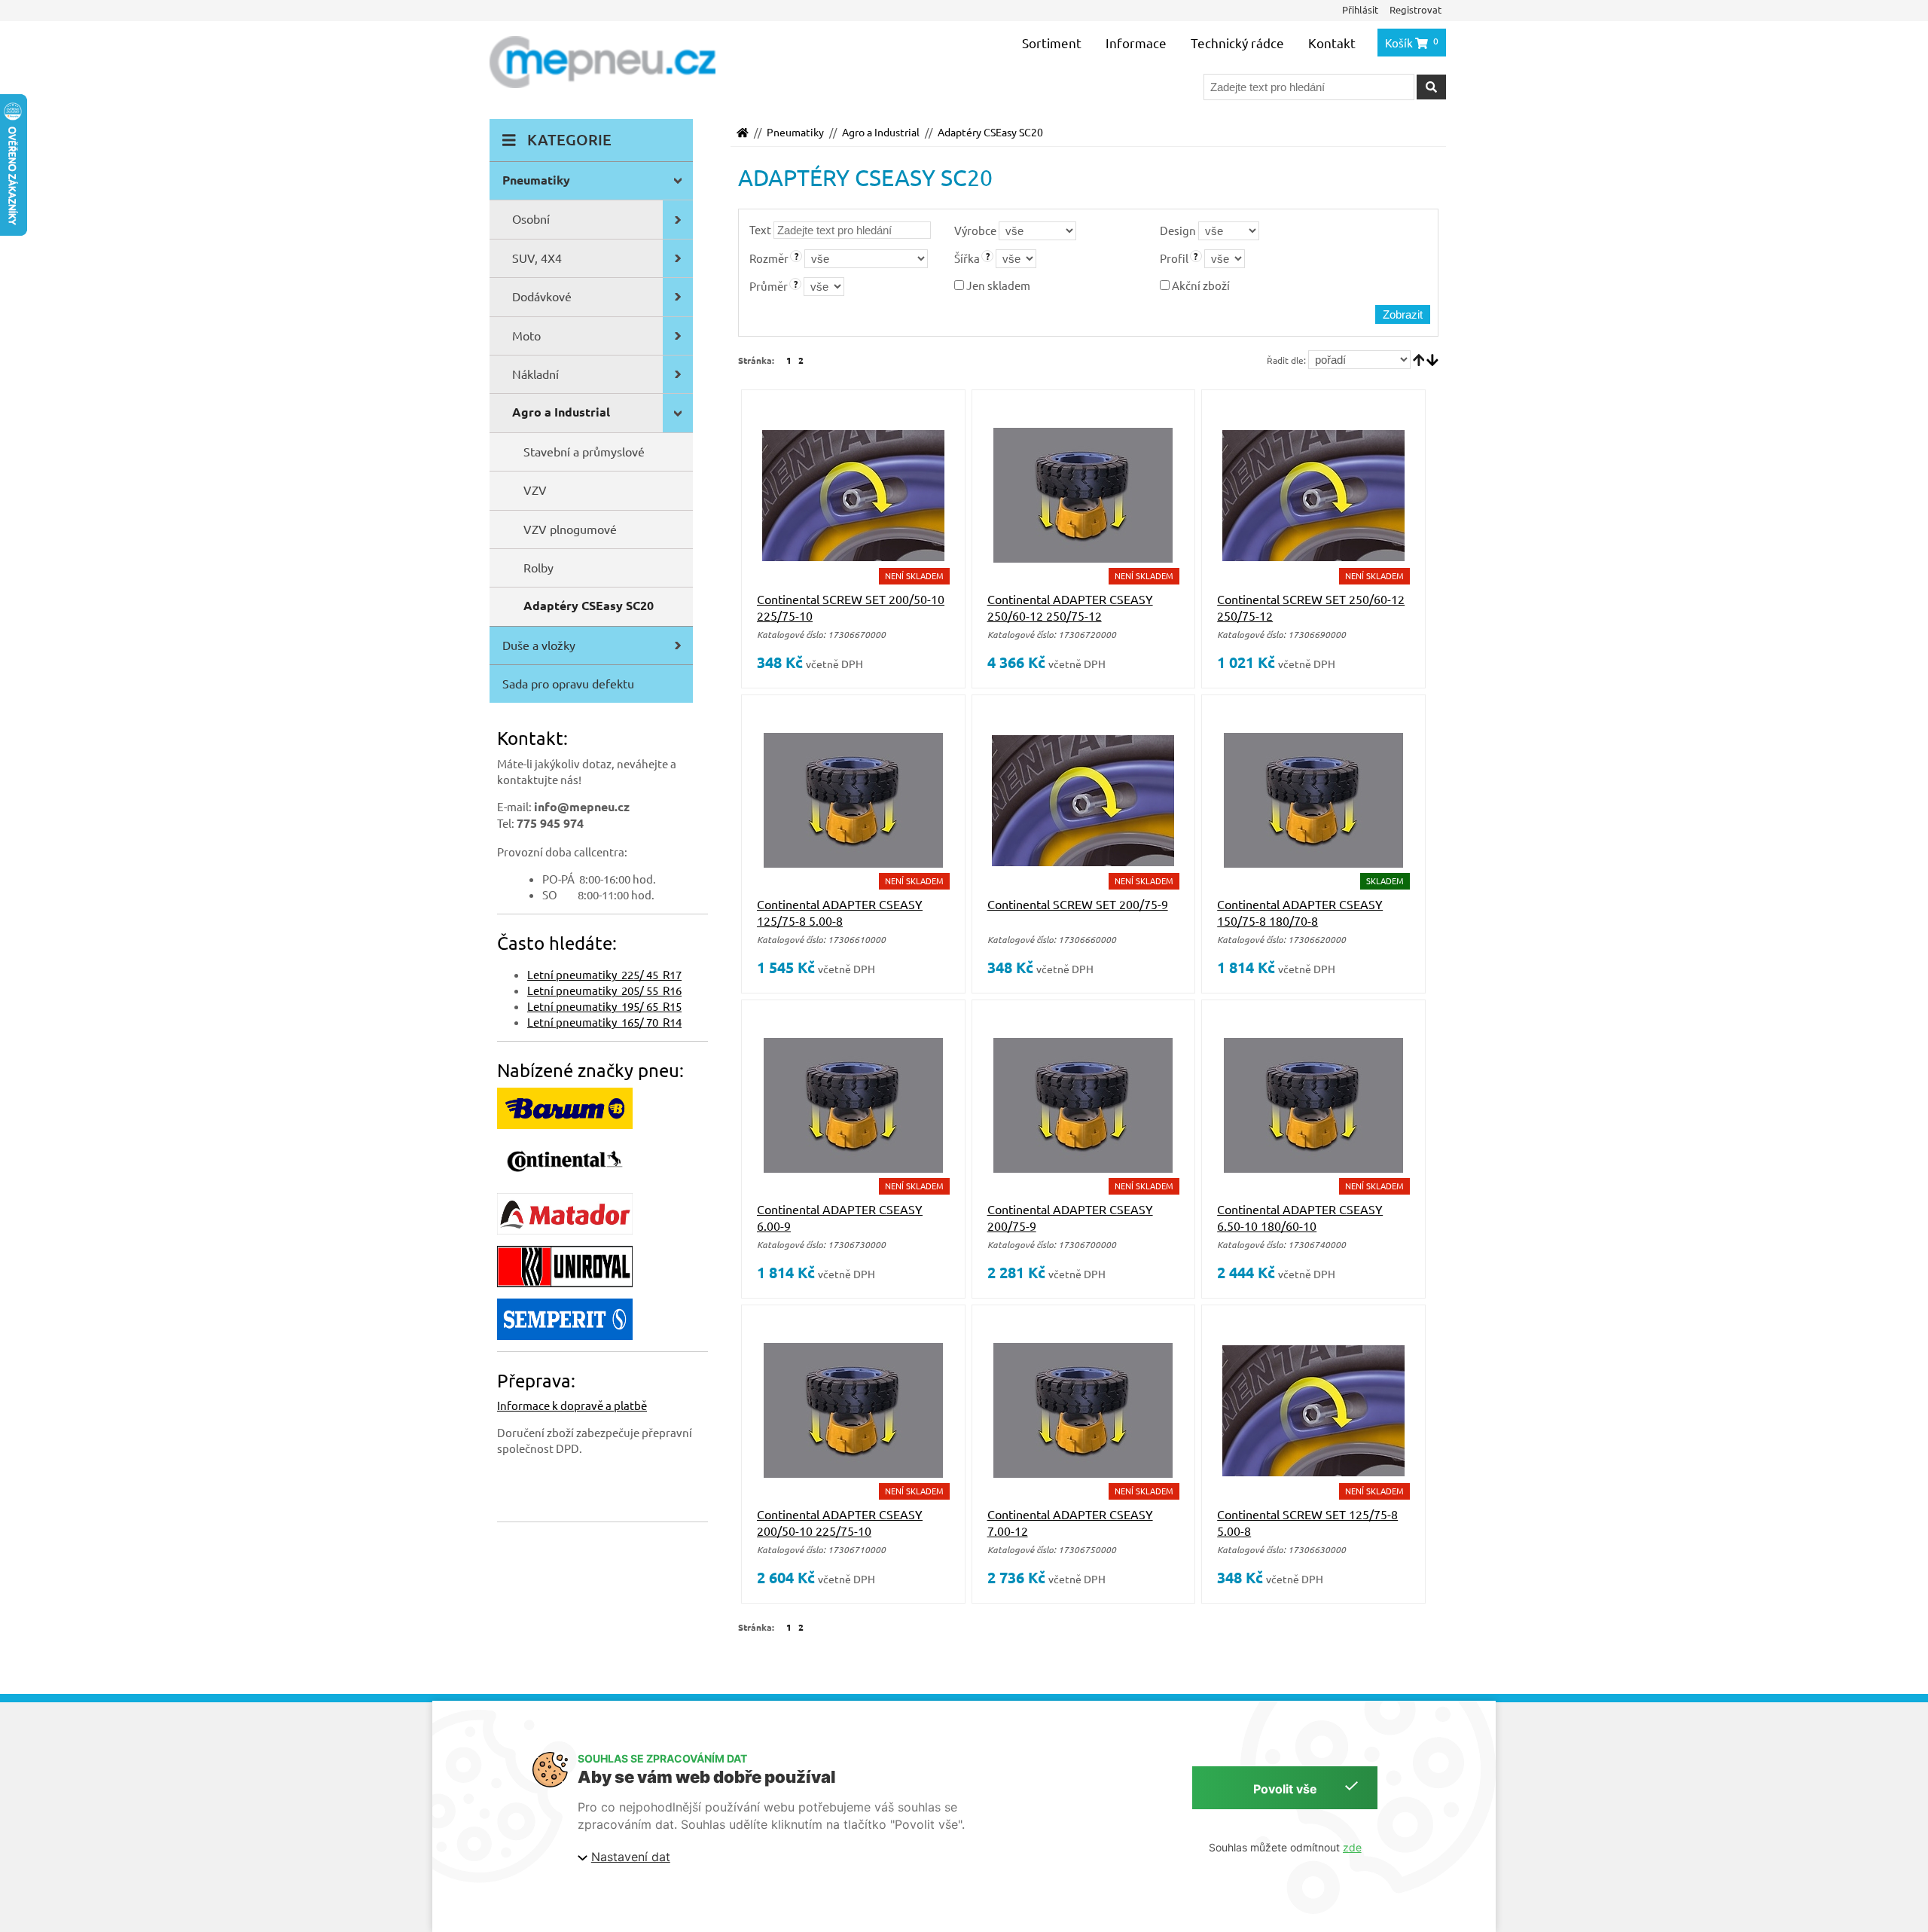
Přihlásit (1360, 9)
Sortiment (1052, 43)
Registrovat (1415, 9)
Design (1178, 230)
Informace (1136, 43)
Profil (1174, 258)
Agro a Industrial (881, 132)
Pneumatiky (795, 132)
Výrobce (975, 230)
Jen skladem (997, 285)
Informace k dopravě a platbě (572, 1405)
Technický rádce (1237, 43)
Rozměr (769, 258)
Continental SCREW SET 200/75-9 (1078, 904)
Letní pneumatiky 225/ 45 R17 (604, 974)
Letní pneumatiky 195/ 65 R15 (604, 1006)
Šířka (967, 258)
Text (760, 229)
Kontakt (1332, 43)
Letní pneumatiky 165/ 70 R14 (604, 1022)
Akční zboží (1200, 285)
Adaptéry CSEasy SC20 (990, 132)
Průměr (769, 286)
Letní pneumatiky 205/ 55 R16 (604, 990)
